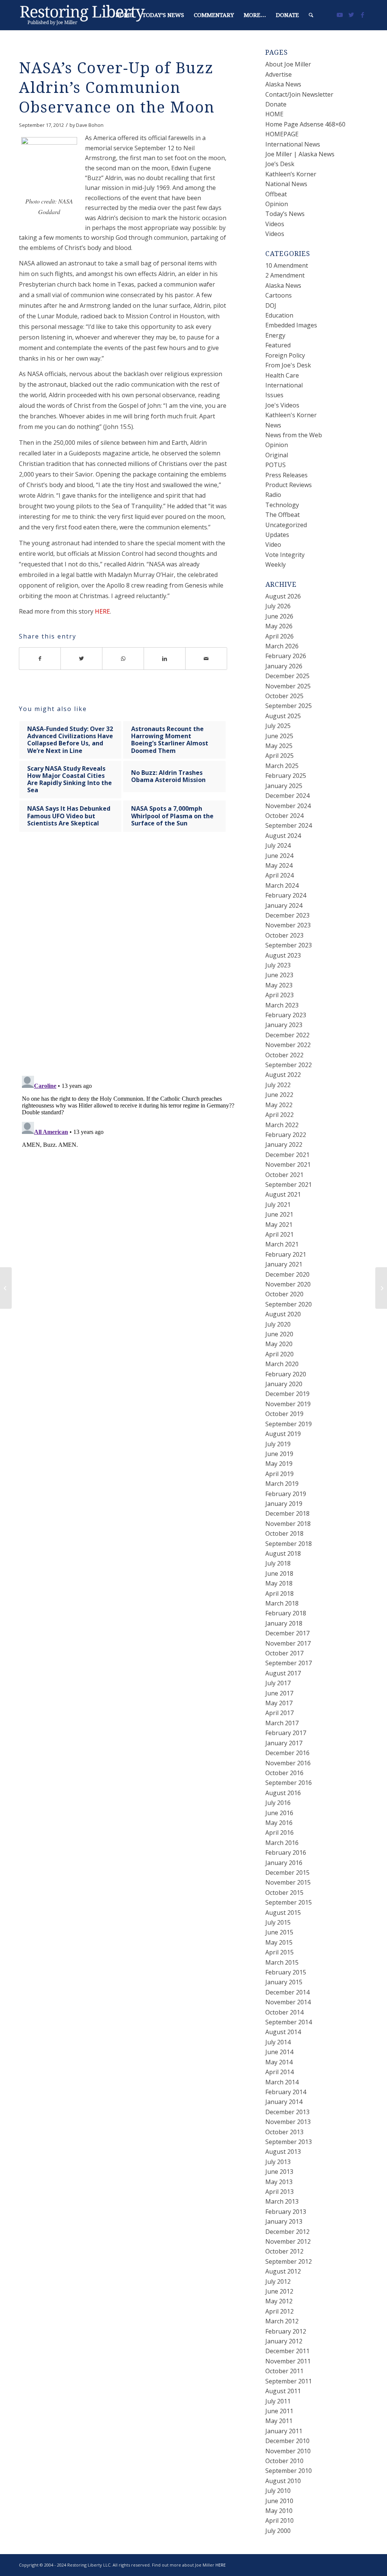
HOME (274, 114)
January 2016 (284, 1863)
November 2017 (288, 1643)
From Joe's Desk (288, 365)
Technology (282, 505)
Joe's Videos (282, 405)
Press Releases (286, 475)
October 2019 (284, 1414)
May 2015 (279, 1942)
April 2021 (279, 1234)
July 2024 (278, 845)
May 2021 (279, 1225)
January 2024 (284, 905)
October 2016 (284, 1773)
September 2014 (289, 2022)
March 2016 (282, 1843)
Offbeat (276, 194)
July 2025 (278, 726)
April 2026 (279, 636)
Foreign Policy (285, 355)
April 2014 (279, 2072)
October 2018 (284, 1533)
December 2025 (287, 676)
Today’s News (285, 214)
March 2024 (282, 885)
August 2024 (283, 836)
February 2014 (286, 2092)
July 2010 (278, 2491)
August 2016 (283, 1793)
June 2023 (279, 975)
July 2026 (278, 606)
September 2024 (289, 825)
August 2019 (283, 1434)
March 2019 (282, 1484)
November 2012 (288, 2241)
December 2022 (287, 1035)
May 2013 (279, 2182)
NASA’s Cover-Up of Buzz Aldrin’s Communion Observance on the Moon (117, 88)
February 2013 (286, 2212)
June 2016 (279, 1813)
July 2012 (278, 2281)
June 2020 (279, 1334)
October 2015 (284, 1893)
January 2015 (284, 1982)
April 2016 (279, 1833)
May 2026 (279, 626)
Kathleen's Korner (291, 415)
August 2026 (283, 596)
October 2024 (284, 816)
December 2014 (287, 1992)
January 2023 (284, 1025)
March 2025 (282, 766)
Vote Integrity (285, 555)
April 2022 (279, 1115)
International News (293, 144)
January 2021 (284, 1264)
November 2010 (288, 2451)
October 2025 (284, 696)
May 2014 (279, 2062)
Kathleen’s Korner (291, 174)
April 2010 (279, 2520)
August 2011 (283, 2391)
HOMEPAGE (282, 134)
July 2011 (278, 2401)
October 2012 (284, 2251)
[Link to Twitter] (351, 15)
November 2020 (288, 1284)
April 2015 (279, 1952)
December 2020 (287, 1274)
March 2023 (282, 1005)
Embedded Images (291, 325)
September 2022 (289, 1065)
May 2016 (279, 1823)
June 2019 (279, 1454)
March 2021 (282, 1244)
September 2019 (289, 1424)
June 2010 (279, 2501)
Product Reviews (289, 485)
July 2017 (278, 1683)
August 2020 (283, 1314)
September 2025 (289, 706)
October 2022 (284, 1055)
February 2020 (286, 1374)
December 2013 (287, 2112)
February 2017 (286, 1733)
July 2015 (278, 1922)
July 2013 (278, 2162)
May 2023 (279, 985)
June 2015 (279, 1932)
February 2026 (286, 656)
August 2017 (283, 1673)
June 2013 (279, 2172)
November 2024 (288, 806)
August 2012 (283, 2271)
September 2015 (289, 1902)
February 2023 (286, 1015)
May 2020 (279, 1344)
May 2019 (279, 1464)
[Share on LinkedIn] (165, 659)
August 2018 (283, 1553)
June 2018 (279, 1573)
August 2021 (283, 1194)
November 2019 (288, 1404)
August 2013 (283, 2152)
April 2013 (279, 2192)
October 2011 (284, 2371)
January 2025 (284, 786)
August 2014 (283, 2032)
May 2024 (279, 865)
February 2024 (286, 895)
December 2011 (287, 2351)
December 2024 (287, 796)
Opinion (277, 204)
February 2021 (286, 1254)
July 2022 (278, 1085)
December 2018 (287, 1513)
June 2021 (279, 1214)
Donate (276, 104)
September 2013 (289, 2142)
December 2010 (287, 2441)
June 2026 (279, 616)
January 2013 (284, 2221)
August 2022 (283, 1075)
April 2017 (279, 1713)
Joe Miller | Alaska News (300, 154)
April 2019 (279, 1474)
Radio (273, 495)
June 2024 (279, 856)
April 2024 (279, 875)
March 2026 (282, 646)
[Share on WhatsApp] (123, 659)
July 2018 (278, 1563)
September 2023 (289, 945)
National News (286, 184)
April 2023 (279, 995)
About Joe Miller (288, 64)
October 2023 (284, 935)
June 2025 (279, 736)
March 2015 (282, 1962)
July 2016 (278, 1803)
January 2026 (284, 666)
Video (273, 545)
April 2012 (279, 2311)
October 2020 (284, 1294)
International (284, 385)
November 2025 (288, 686)
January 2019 (284, 1504)
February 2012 (286, 2331)
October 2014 (284, 2012)
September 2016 (289, 1783)
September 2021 (289, 1185)
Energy (275, 335)
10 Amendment (287, 265)
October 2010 (284, 2461)
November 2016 (288, 1763)
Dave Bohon (90, 125)
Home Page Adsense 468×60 (305, 124)
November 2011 (288, 2361)
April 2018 (279, 1593)
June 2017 (279, 1693)
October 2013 (284, 2132)
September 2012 (289, 2261)
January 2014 (284, 2102)
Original (277, 455)
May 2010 (279, 2511)
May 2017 (279, 1703)
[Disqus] (132, 961)
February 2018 (286, 1613)
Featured (278, 345)
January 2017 (284, 1743)
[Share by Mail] (206, 659)
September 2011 (289, 2381)
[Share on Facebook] (40, 659)
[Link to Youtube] (340, 15)
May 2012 (279, 2301)
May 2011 (279, 2421)
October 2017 (284, 1653)
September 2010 (289, 2471)
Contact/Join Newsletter (299, 94)
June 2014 (279, 2052)
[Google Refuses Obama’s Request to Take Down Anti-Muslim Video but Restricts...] (6, 1288)
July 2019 (278, 1444)
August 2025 (283, 716)
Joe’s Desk (280, 164)
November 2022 (288, 1045)
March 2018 (282, 1603)
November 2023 (288, 925)
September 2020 (289, 1304)
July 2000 (278, 2531)
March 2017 (282, 1723)
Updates (277, 535)
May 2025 (279, 746)
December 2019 (287, 1394)
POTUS (276, 465)
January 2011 (284, 2431)
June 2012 (279, 2291)
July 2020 (278, 1324)
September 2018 (289, 1544)
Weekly (276, 565)
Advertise (279, 74)
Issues (274, 395)
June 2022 (279, 1095)
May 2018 (279, 1583)
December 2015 (287, 1873)
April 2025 (279, 756)
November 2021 (288, 1165)
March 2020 (282, 1364)
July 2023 (278, 965)
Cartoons (279, 295)
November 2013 (288, 2122)
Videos (275, 224)
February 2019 (286, 1494)
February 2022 (286, 1135)
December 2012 (287, 2232)
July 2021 (278, 1205)
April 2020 (279, 1354)
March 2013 (282, 2201)
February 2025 (286, 776)
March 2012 (282, 2321)
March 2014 (282, 2082)
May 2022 (279, 1105)
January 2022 (284, 1145)
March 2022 (282, 1125)
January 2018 (284, 1623)
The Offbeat (283, 515)
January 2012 (284, 2341)
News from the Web (294, 435)
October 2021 (284, 1175)
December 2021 (287, 1155)
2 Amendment (285, 275)
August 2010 (283, 2481)
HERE (102, 611)
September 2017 (289, 1663)
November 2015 (288, 1882)
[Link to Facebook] (362, 15)
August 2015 (283, 1913)
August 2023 (283, 955)
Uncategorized (286, 525)
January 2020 (284, 1384)
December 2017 (287, 1633)
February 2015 (286, 1972)
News (273, 425)
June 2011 (279, 2411)
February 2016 (286, 1853)
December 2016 (287, 1753)
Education (279, 315)
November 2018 (288, 1524)
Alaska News (283, 84)
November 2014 (288, 2002)
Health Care (282, 375)
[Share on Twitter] (82, 659)
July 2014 (278, 2042)
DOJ (271, 305)
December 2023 (287, 915)
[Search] (311, 15)
